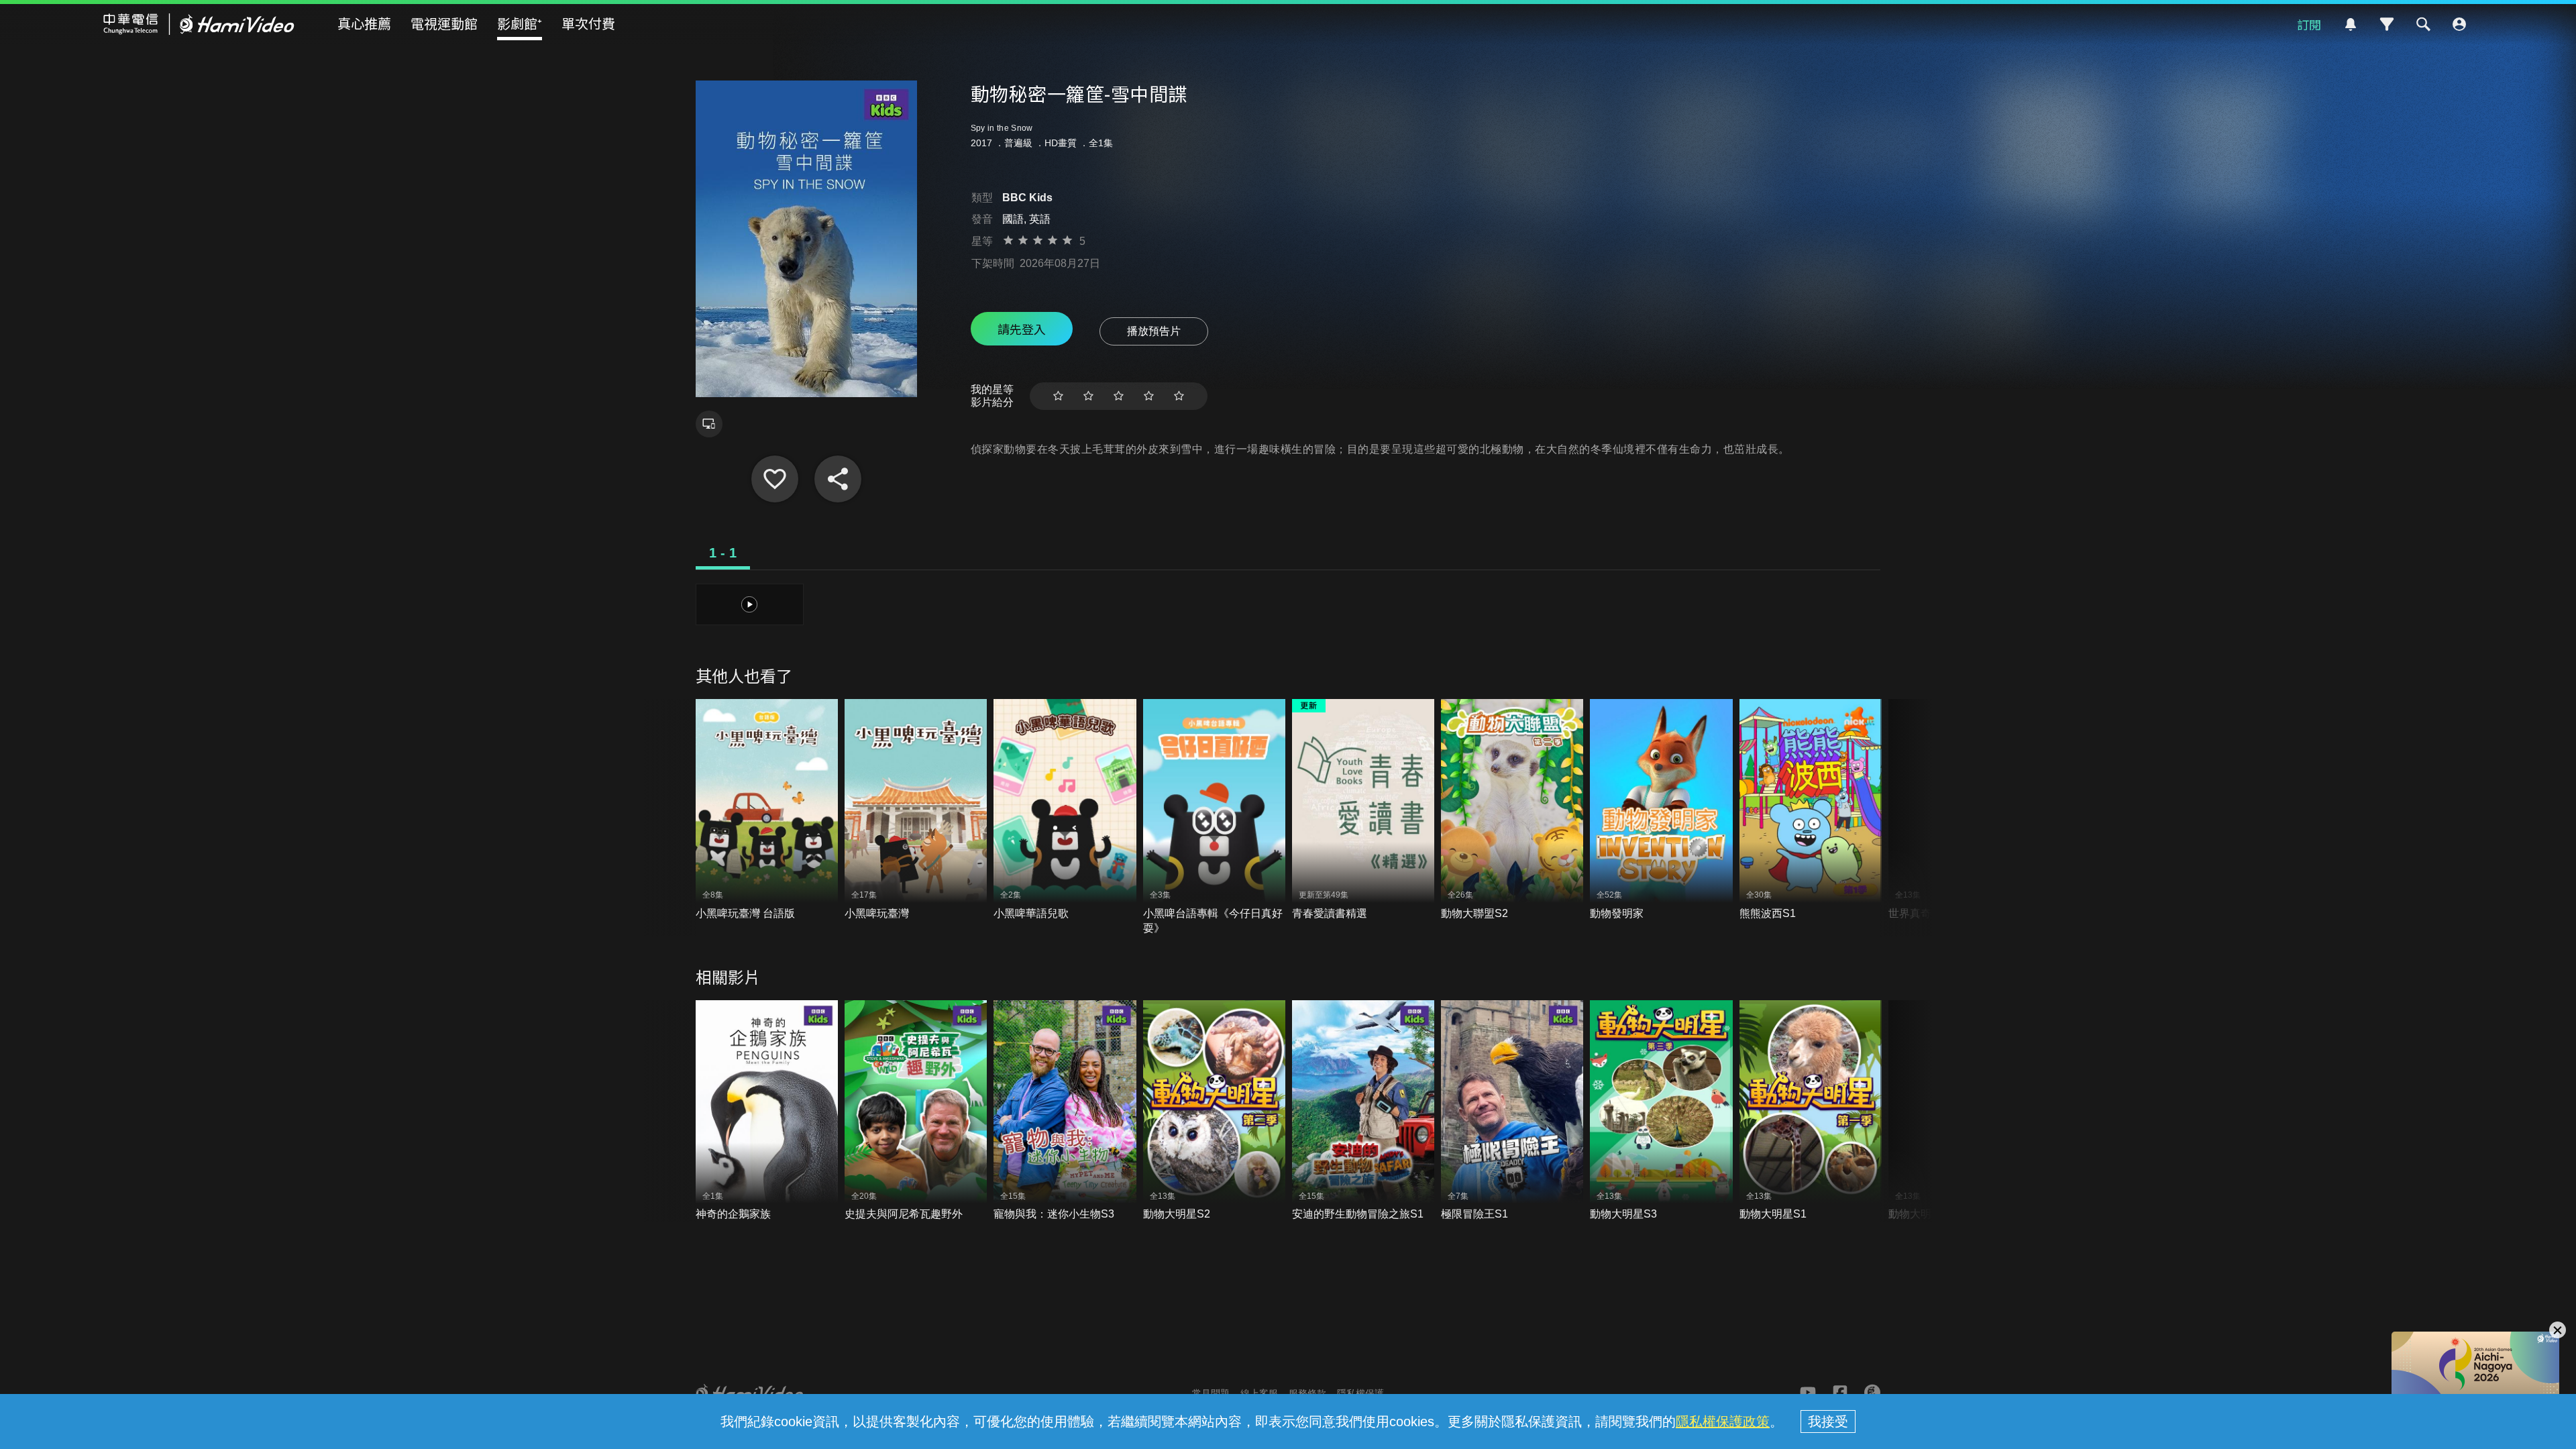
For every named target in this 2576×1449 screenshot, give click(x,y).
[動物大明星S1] (1811, 1111)
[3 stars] (1119, 396)
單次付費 (588, 23)
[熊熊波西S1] (1811, 810)
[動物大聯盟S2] (1512, 810)
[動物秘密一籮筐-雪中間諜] (775, 479)
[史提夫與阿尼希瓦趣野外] (916, 1111)
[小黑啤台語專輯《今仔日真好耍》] (1214, 817)
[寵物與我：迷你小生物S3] (1065, 1111)
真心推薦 (364, 23)
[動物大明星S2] (1214, 1111)
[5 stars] (1179, 396)
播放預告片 (1154, 331)
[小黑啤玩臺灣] (916, 810)
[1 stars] (1058, 396)
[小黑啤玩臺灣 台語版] (767, 810)
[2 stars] (1088, 396)
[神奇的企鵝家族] (767, 1111)
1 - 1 (723, 553)
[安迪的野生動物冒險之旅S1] (1363, 1111)
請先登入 (1022, 329)
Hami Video (199, 24)
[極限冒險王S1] (1512, 1111)
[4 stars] (1149, 396)
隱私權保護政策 (1723, 1421)
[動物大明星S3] (1661, 1111)
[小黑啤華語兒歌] (1065, 810)
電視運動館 (444, 23)
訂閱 (2309, 24)
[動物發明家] (1661, 810)
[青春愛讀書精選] (1363, 810)
